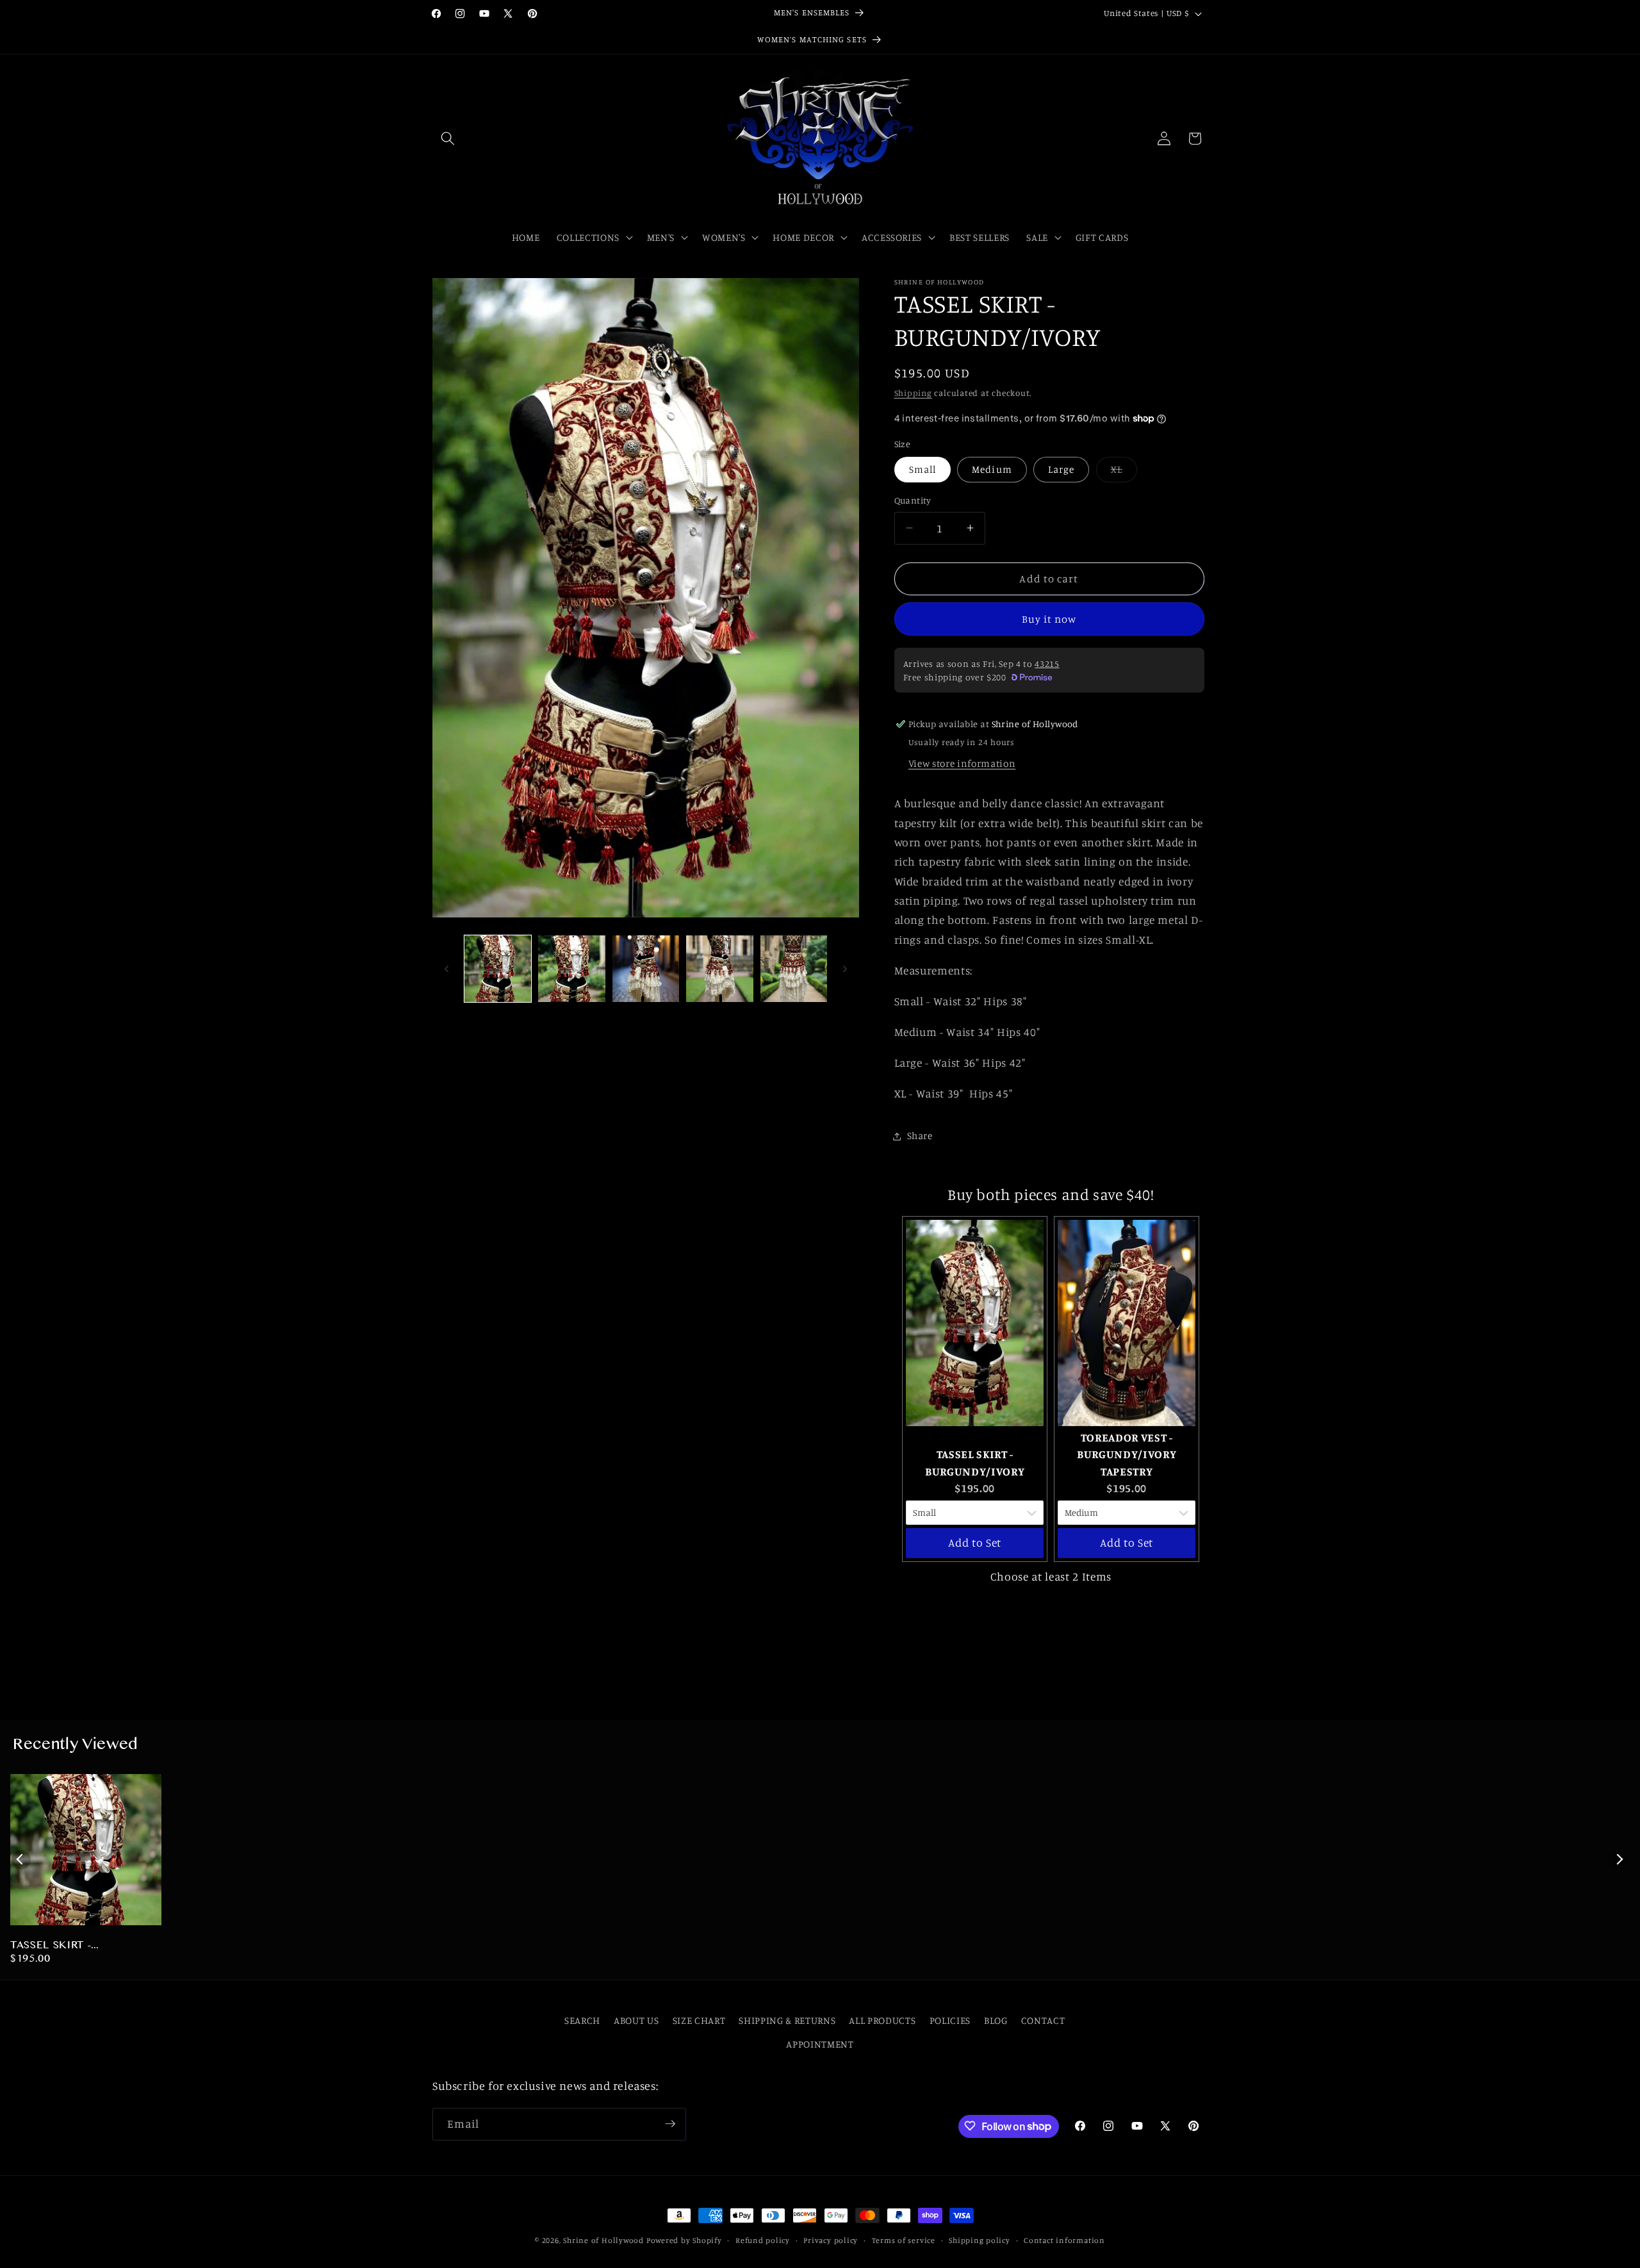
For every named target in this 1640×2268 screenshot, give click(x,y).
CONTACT (1043, 2020)
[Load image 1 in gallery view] (498, 969)
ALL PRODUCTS (882, 2020)
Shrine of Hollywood (603, 2240)
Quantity (913, 500)
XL (1124, 472)
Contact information (1064, 2240)
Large (1062, 469)
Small (923, 469)
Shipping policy (980, 2240)
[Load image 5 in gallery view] (794, 969)
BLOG (996, 2020)
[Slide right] (845, 969)
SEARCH (582, 2020)
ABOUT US (636, 2020)
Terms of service (904, 2240)
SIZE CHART (699, 2020)
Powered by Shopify (684, 2240)
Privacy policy (831, 2240)
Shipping (913, 393)
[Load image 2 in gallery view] (572, 969)
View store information (962, 763)
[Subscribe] (670, 2124)
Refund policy (763, 2240)
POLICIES (950, 2020)
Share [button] (920, 1136)
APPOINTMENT (820, 2044)
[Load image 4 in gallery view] (720, 969)
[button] (448, 138)
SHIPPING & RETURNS (787, 2020)
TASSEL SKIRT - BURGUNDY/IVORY (60, 1946)
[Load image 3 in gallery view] (646, 969)
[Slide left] (447, 969)
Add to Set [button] (975, 1542)
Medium (992, 469)
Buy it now (1049, 618)
